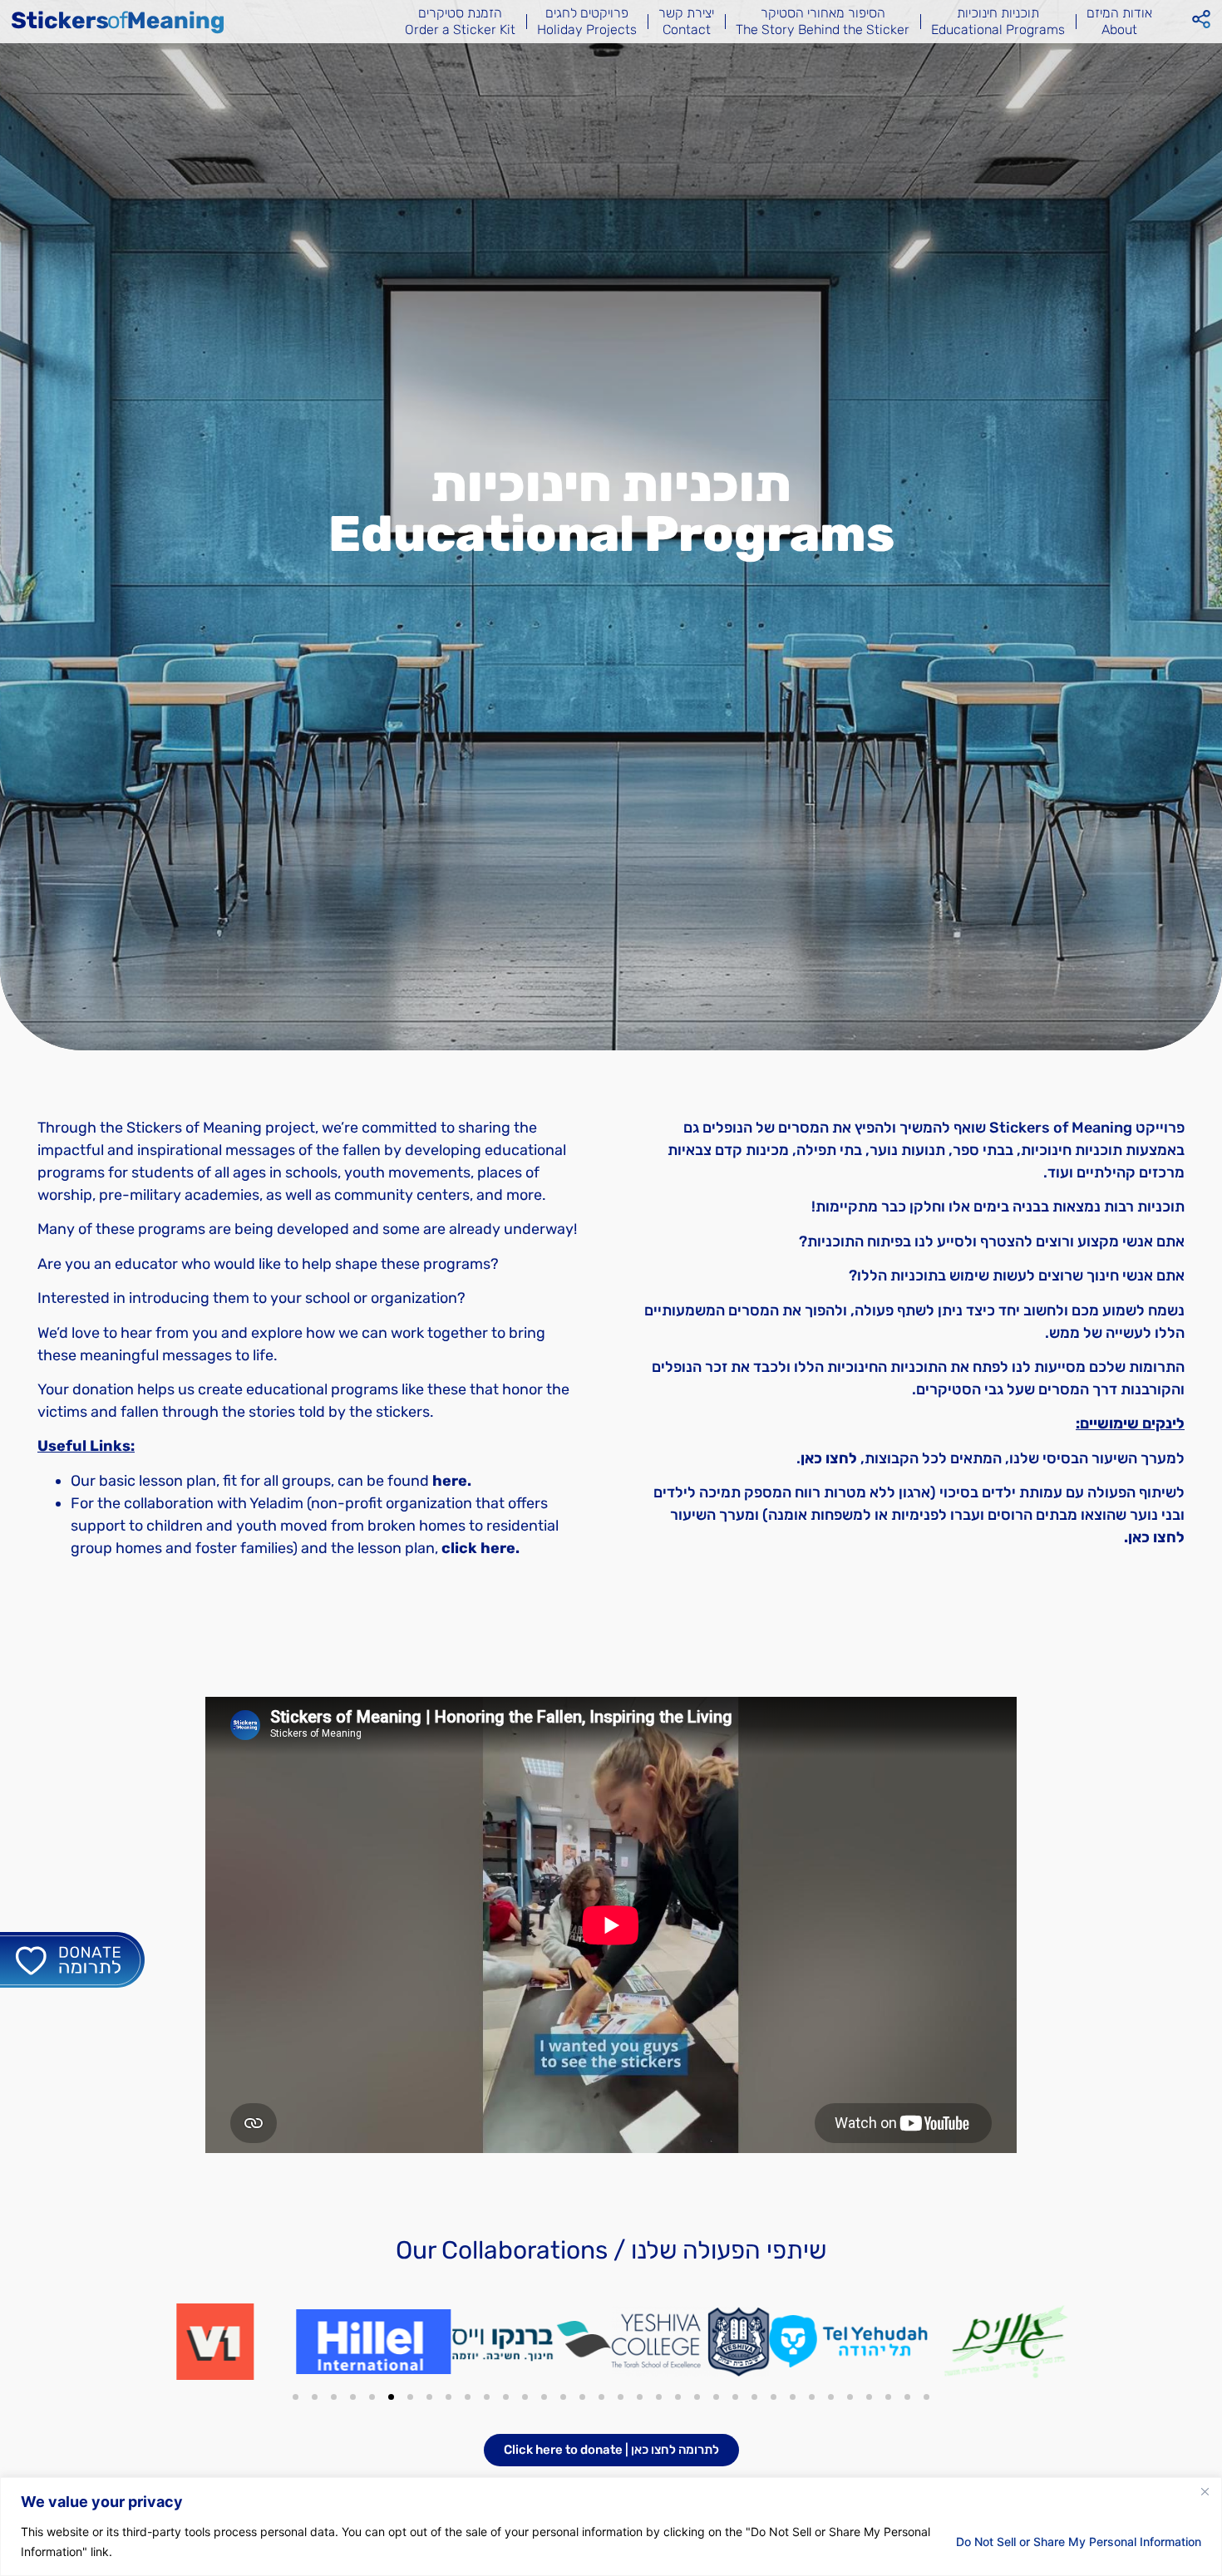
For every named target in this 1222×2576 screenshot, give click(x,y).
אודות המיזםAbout (1119, 21)
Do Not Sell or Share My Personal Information (1079, 2542)
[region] (611, 2527)
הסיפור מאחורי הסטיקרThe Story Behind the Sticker (823, 21)
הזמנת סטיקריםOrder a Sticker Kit (460, 21)
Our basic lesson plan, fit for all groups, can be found (271, 1481)
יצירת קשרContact (686, 21)
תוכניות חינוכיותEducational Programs (998, 21)
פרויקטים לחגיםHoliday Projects (587, 21)
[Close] (1205, 2491)
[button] (296, 2397)
